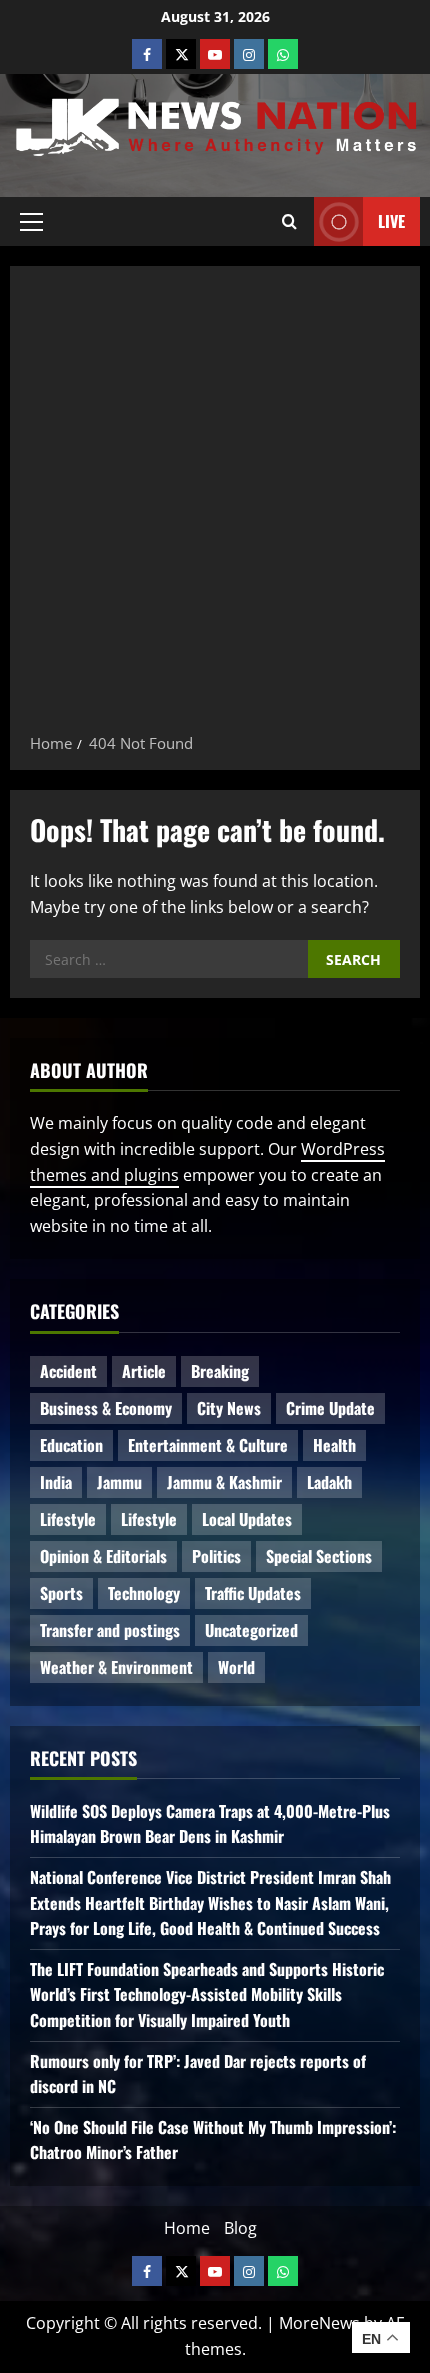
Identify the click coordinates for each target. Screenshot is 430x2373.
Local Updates (247, 1519)
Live (391, 221)
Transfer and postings (110, 1630)
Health (334, 1445)
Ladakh (329, 1482)
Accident (68, 1371)
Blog (240, 2228)
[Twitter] (181, 54)
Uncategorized (251, 1630)
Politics (216, 1556)
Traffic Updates (253, 1593)
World (236, 1667)
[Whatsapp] (283, 54)
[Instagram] (249, 54)
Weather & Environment (116, 1667)
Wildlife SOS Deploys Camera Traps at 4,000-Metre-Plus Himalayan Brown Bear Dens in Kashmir (210, 1824)
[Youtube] (215, 54)
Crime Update (330, 1408)
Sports (61, 1593)
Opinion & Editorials (103, 1556)
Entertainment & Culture (208, 1445)
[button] (31, 221)
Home (187, 2228)
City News (229, 1408)
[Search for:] (169, 959)
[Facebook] (147, 54)
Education (71, 1445)
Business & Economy (106, 1408)
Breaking (220, 1371)
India (56, 1482)
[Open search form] (289, 221)
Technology (144, 1593)
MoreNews (319, 2323)
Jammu (119, 1482)
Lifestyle (68, 1519)
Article (144, 1371)
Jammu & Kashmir (224, 1482)
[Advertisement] (215, 506)
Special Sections (319, 1556)
